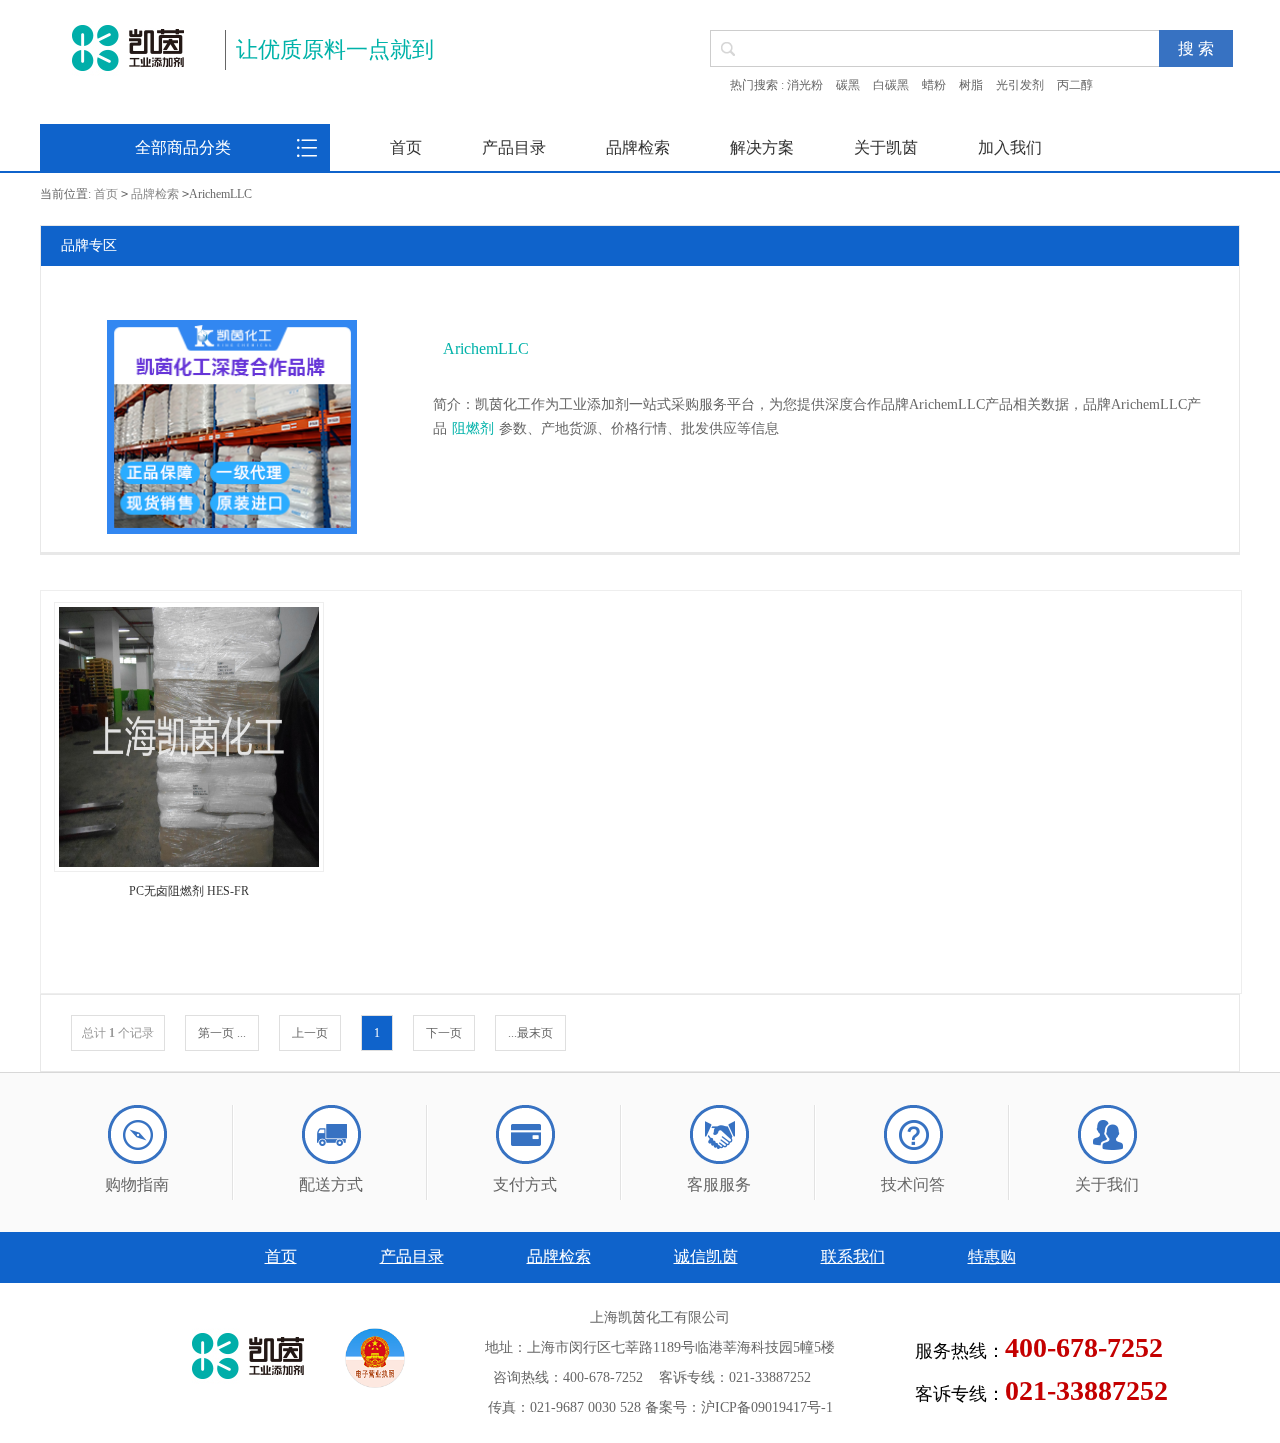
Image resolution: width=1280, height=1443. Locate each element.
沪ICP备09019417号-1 (767, 1407)
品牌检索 (638, 147)
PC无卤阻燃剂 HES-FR (189, 891)
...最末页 (530, 1033)
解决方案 (762, 147)
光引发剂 (1020, 85)
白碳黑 (891, 85)
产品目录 (514, 147)
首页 (406, 147)
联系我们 (853, 1256)
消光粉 (805, 85)
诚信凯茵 (706, 1256)
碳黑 (848, 85)
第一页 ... (222, 1033)
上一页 (310, 1033)
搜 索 (1196, 48)
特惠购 (992, 1256)
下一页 (444, 1033)
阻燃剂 (473, 428)
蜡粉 (934, 85)
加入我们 (1010, 147)
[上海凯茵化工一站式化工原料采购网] (127, 48)
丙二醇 (1075, 85)
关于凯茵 (886, 147)
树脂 (971, 85)
